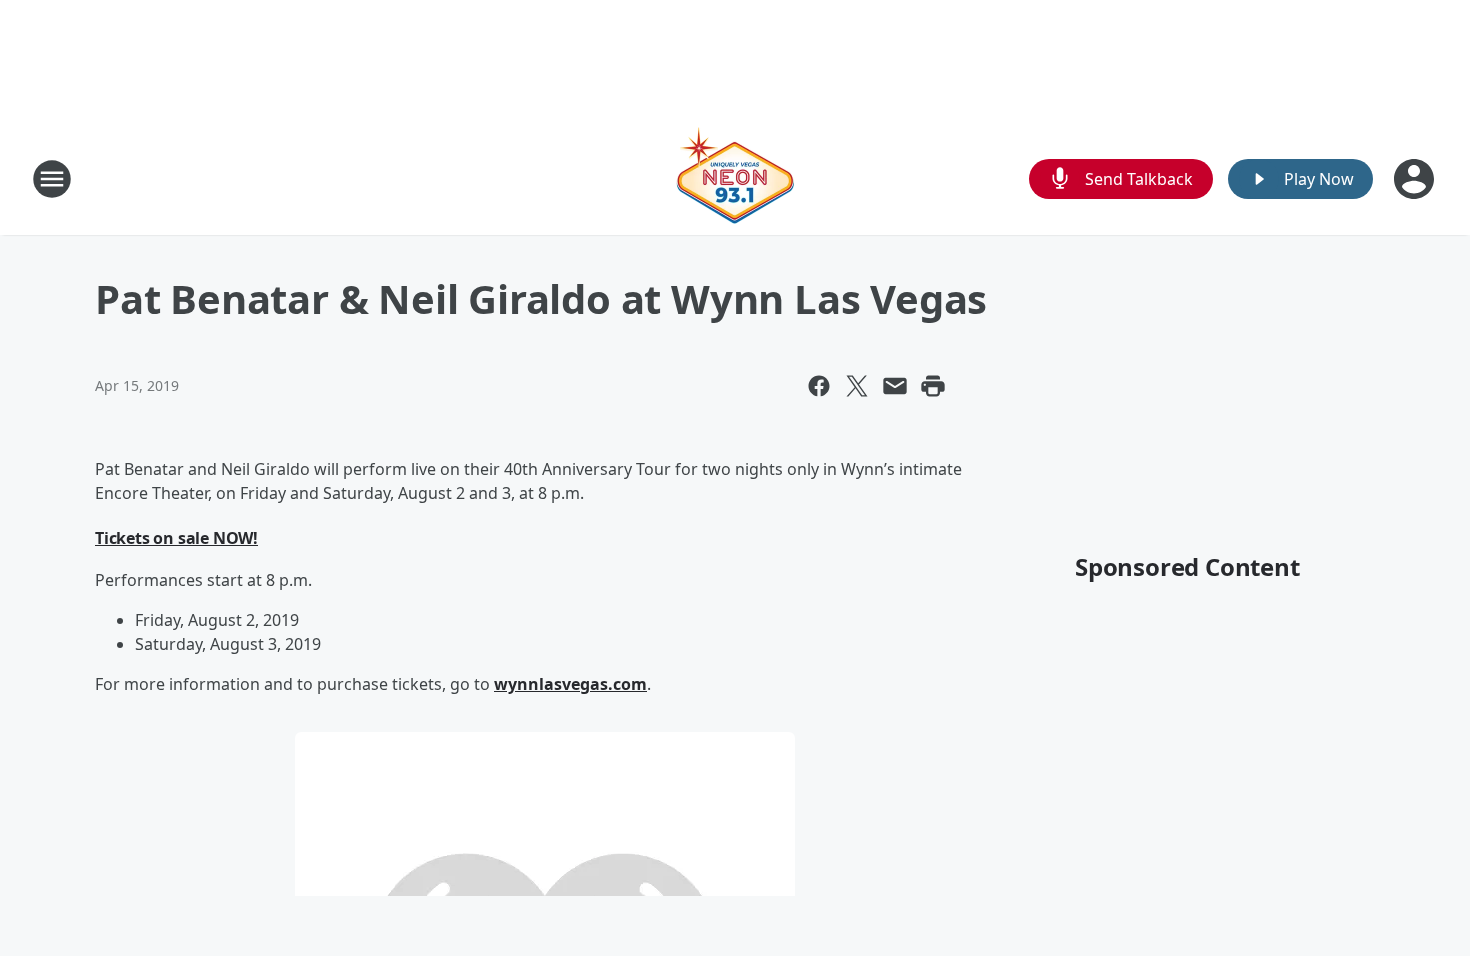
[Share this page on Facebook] (819, 386)
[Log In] (1416, 179)
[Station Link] (735, 178)
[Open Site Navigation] (52, 179)
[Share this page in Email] (895, 386)
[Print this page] (933, 386)
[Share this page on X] (857, 386)
